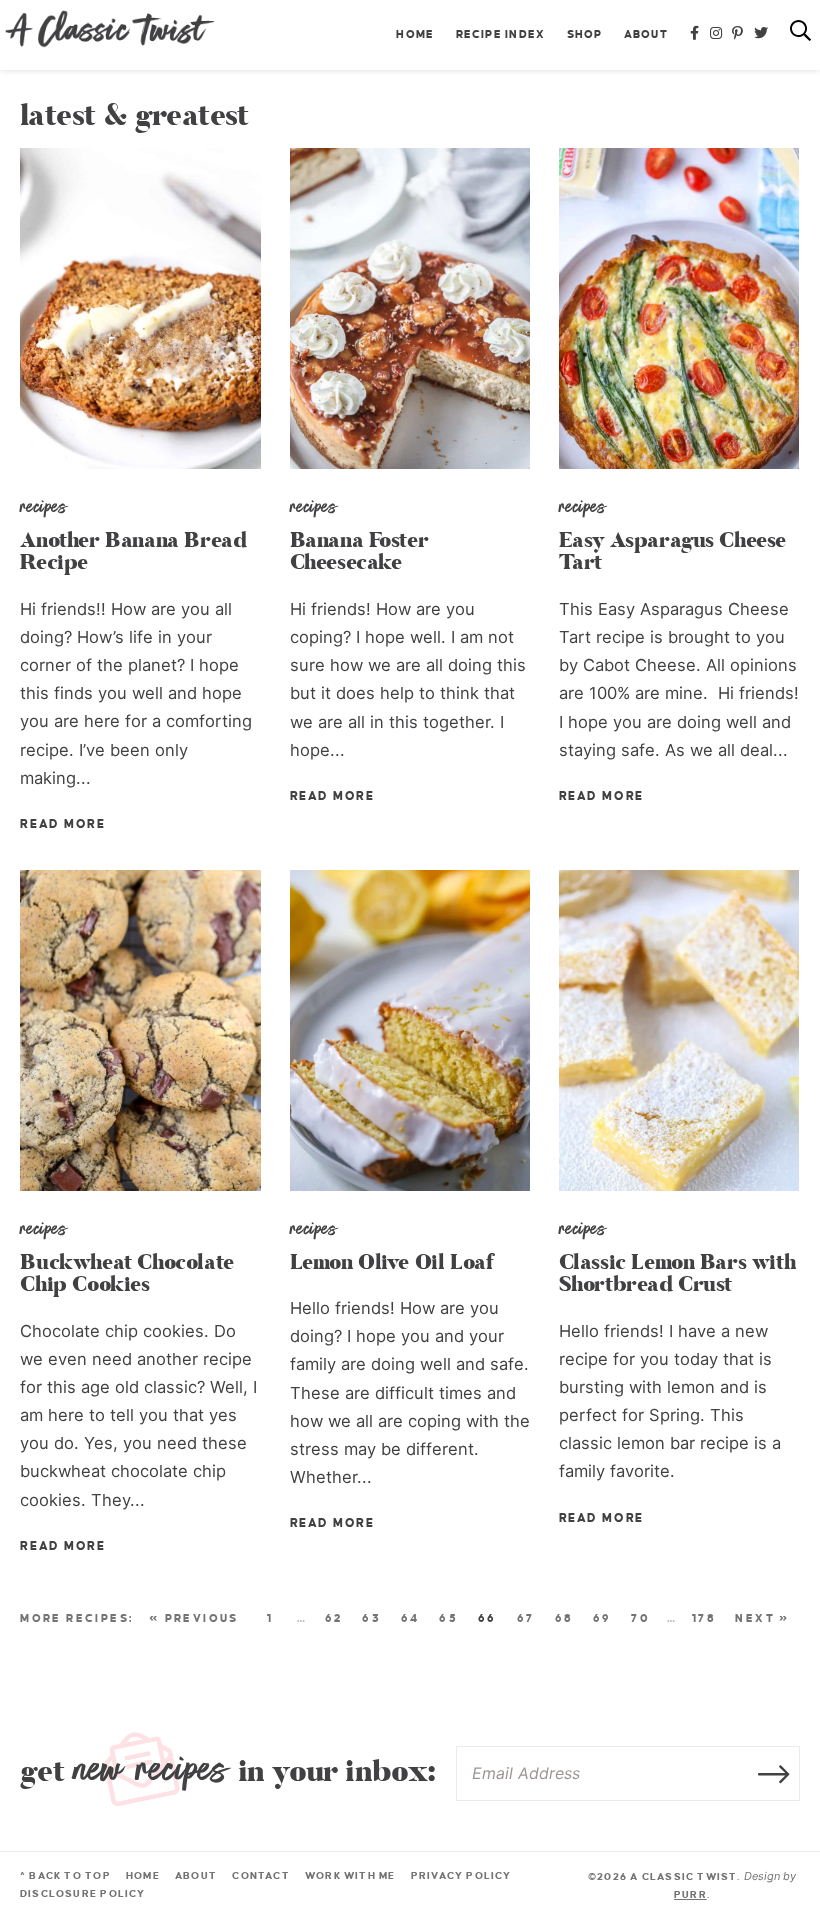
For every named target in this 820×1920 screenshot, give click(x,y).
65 (448, 1618)
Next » (762, 1618)
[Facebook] (695, 34)
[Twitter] (761, 34)
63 (371, 1618)
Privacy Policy (461, 1875)
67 (526, 1618)
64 (410, 1618)
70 (640, 1618)
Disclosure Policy (83, 1893)
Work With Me (350, 1875)
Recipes (43, 506)
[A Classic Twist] (110, 29)
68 (564, 1618)
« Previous (194, 1618)
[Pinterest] (738, 34)
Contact (260, 1875)
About (646, 34)
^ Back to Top (65, 1875)
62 (334, 1618)
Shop (585, 34)
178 (704, 1618)
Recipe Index (501, 34)
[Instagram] (716, 34)
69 (602, 1618)
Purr (690, 1894)
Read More (62, 824)
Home (415, 34)
